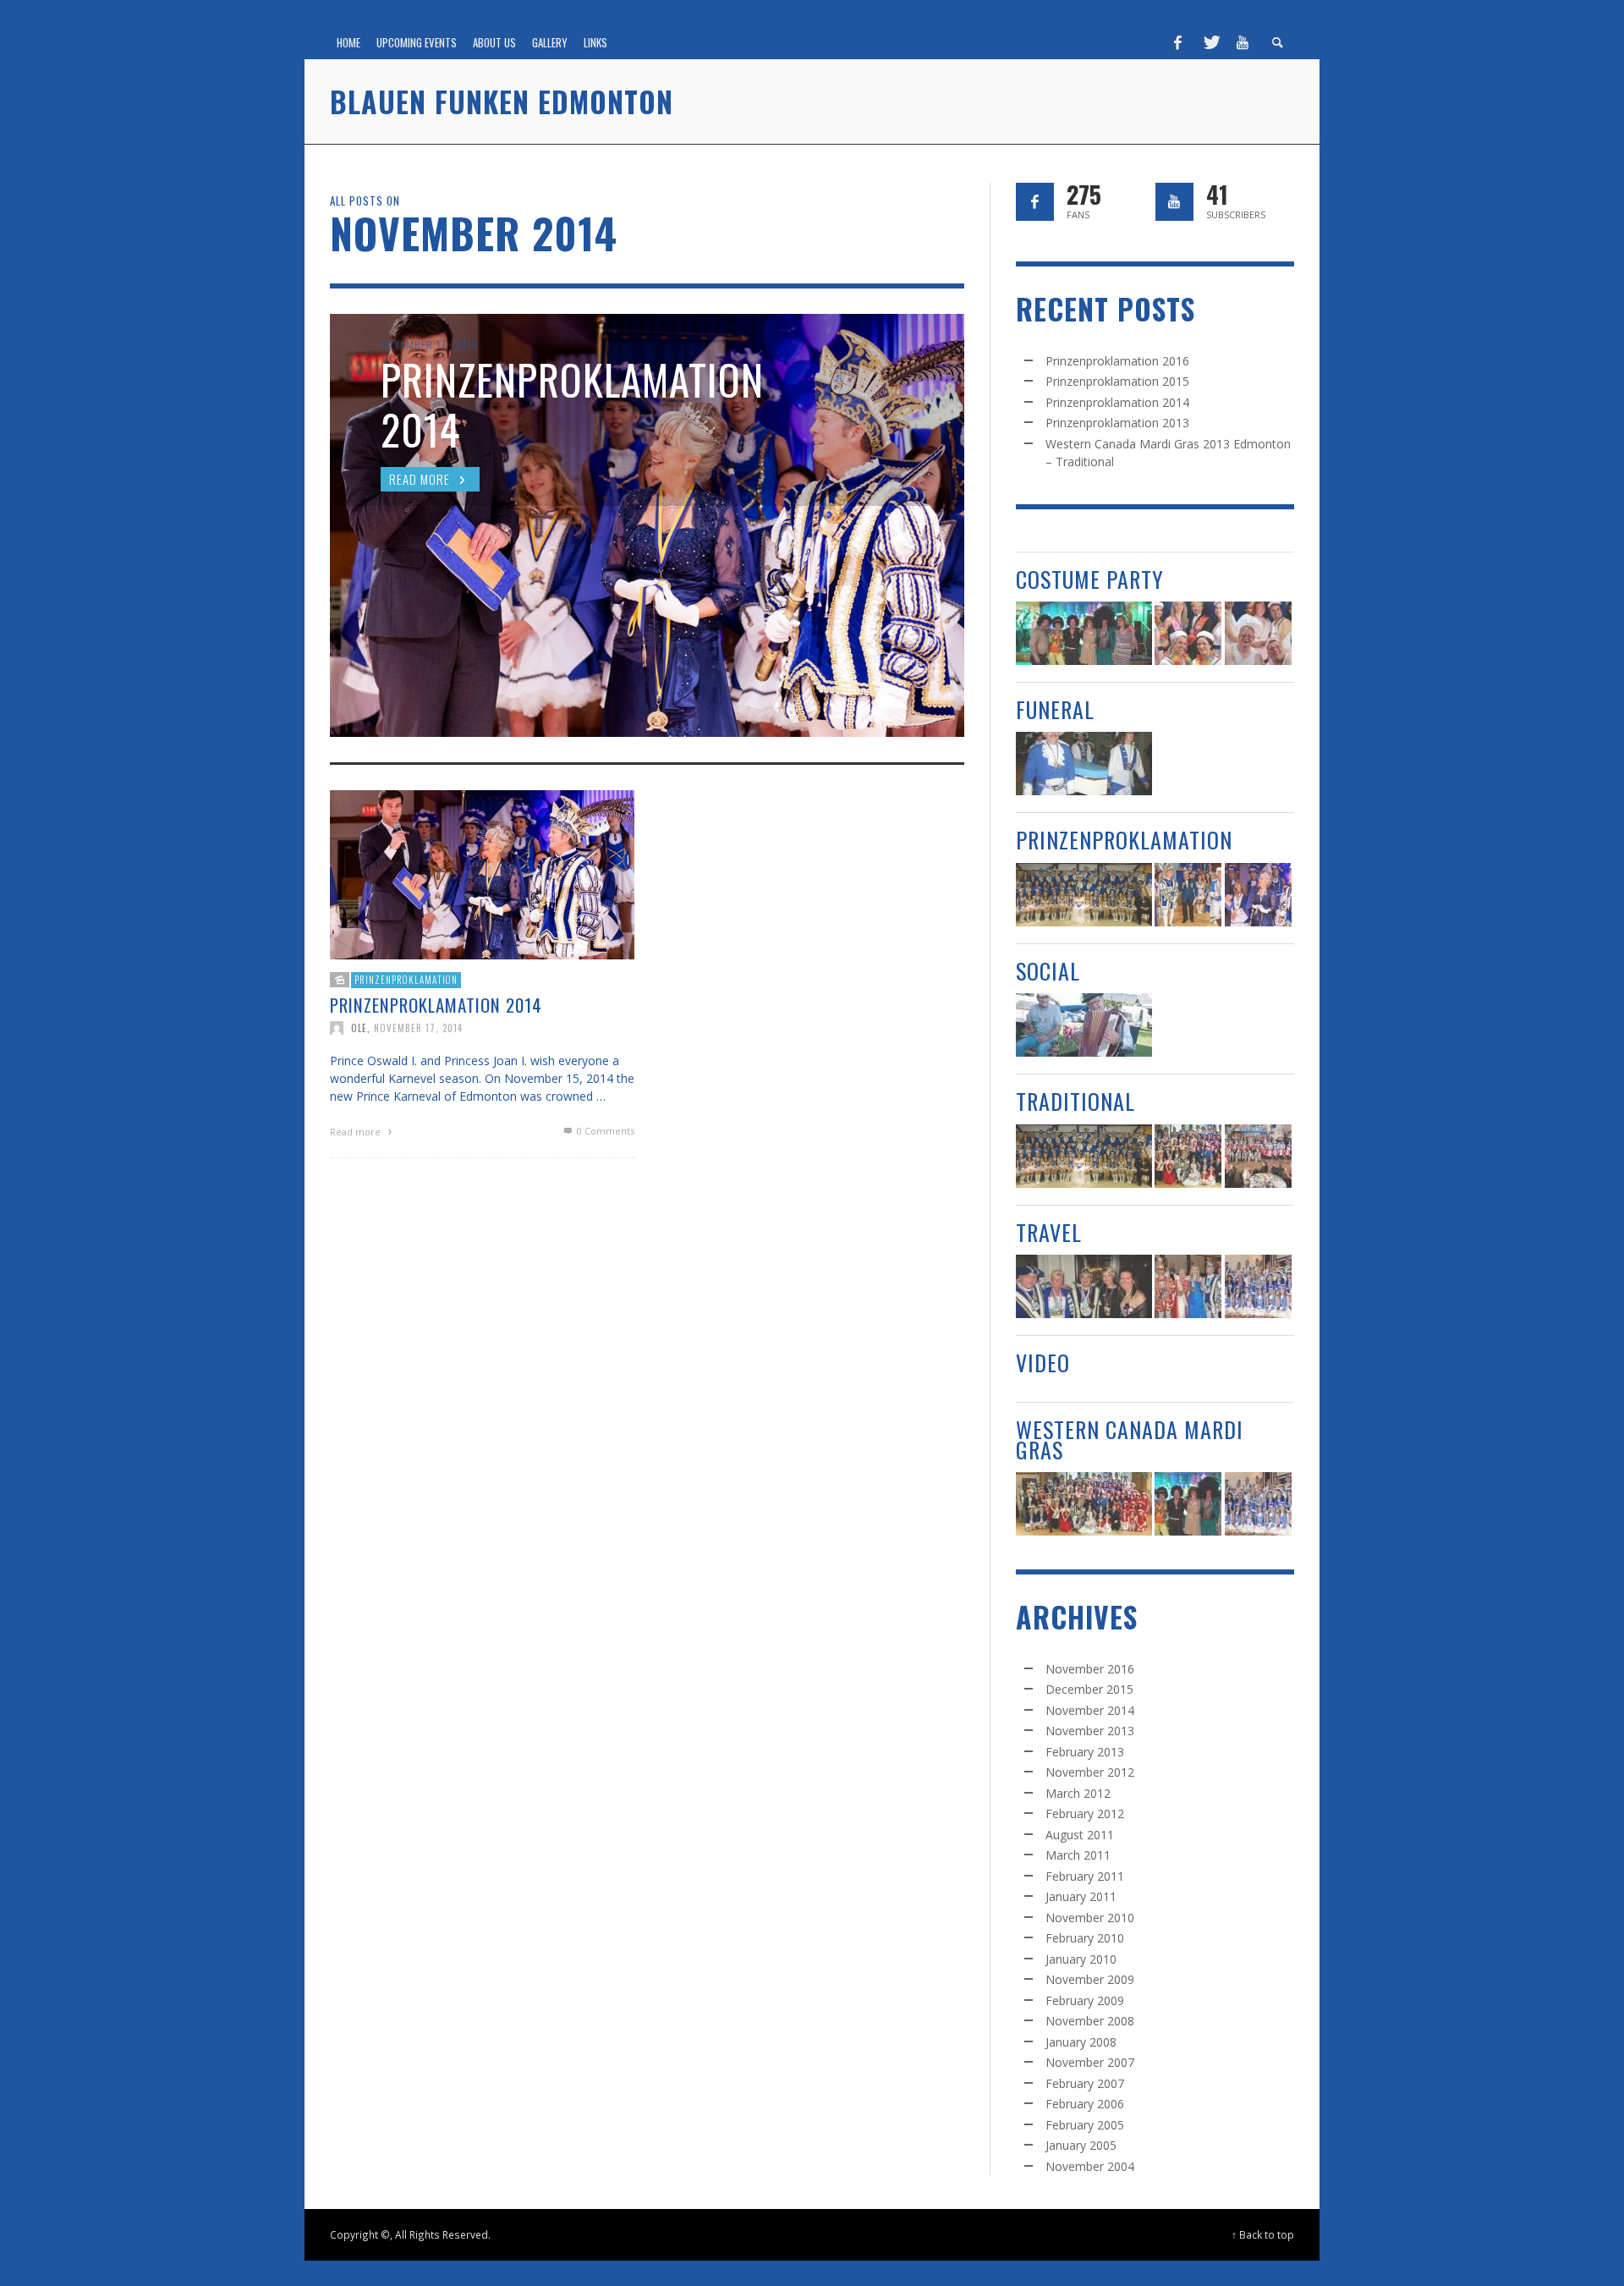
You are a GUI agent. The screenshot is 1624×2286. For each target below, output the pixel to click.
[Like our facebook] (1035, 202)
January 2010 (1081, 1959)
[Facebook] (1178, 42)
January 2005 (1081, 2145)
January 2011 (1081, 1896)
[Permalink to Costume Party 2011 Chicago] (1084, 1286)
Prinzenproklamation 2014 (436, 1005)
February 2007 (1085, 2083)
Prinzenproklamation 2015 (1117, 381)
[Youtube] (1243, 42)
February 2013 (1085, 1752)
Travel (1049, 1232)
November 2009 (1090, 1979)
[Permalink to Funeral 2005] (1084, 764)
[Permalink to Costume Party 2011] (1258, 633)
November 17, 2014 (418, 1028)
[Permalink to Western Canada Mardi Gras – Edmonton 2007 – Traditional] (1258, 1156)
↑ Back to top (1263, 2234)
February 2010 (1085, 1938)
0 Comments (604, 1131)
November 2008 (1090, 2021)
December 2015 (1089, 1689)
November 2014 (1090, 1710)
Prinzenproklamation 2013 (1117, 423)
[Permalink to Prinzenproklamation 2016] (1084, 895)
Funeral (1055, 709)
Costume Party (1090, 579)
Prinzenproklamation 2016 (1117, 361)
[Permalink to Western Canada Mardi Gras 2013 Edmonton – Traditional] (1188, 1156)
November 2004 (1090, 2166)
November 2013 (1090, 1731)
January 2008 (1081, 2042)
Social (1048, 971)
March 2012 (1078, 1793)
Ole (359, 1028)
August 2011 (1080, 1835)
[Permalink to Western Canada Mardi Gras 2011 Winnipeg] (1258, 1286)
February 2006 (1085, 2104)
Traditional (1075, 1101)
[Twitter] (1210, 42)
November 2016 (1090, 1669)
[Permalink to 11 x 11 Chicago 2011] (1188, 1286)
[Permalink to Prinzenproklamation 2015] (1188, 895)
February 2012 (1085, 1813)
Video (1043, 1363)
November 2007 (1090, 2062)
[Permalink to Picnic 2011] (1084, 1025)
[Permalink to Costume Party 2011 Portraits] (1188, 633)
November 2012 (1090, 1772)
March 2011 (1078, 1855)
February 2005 (1085, 2125)
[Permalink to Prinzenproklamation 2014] (482, 874)
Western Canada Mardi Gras (1130, 1439)
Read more (357, 1132)
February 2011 (1085, 1876)
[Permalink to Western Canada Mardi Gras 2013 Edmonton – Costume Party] (1084, 633)
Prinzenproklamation (406, 980)
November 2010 (1090, 1918)
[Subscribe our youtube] (1174, 202)
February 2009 (1085, 2000)
